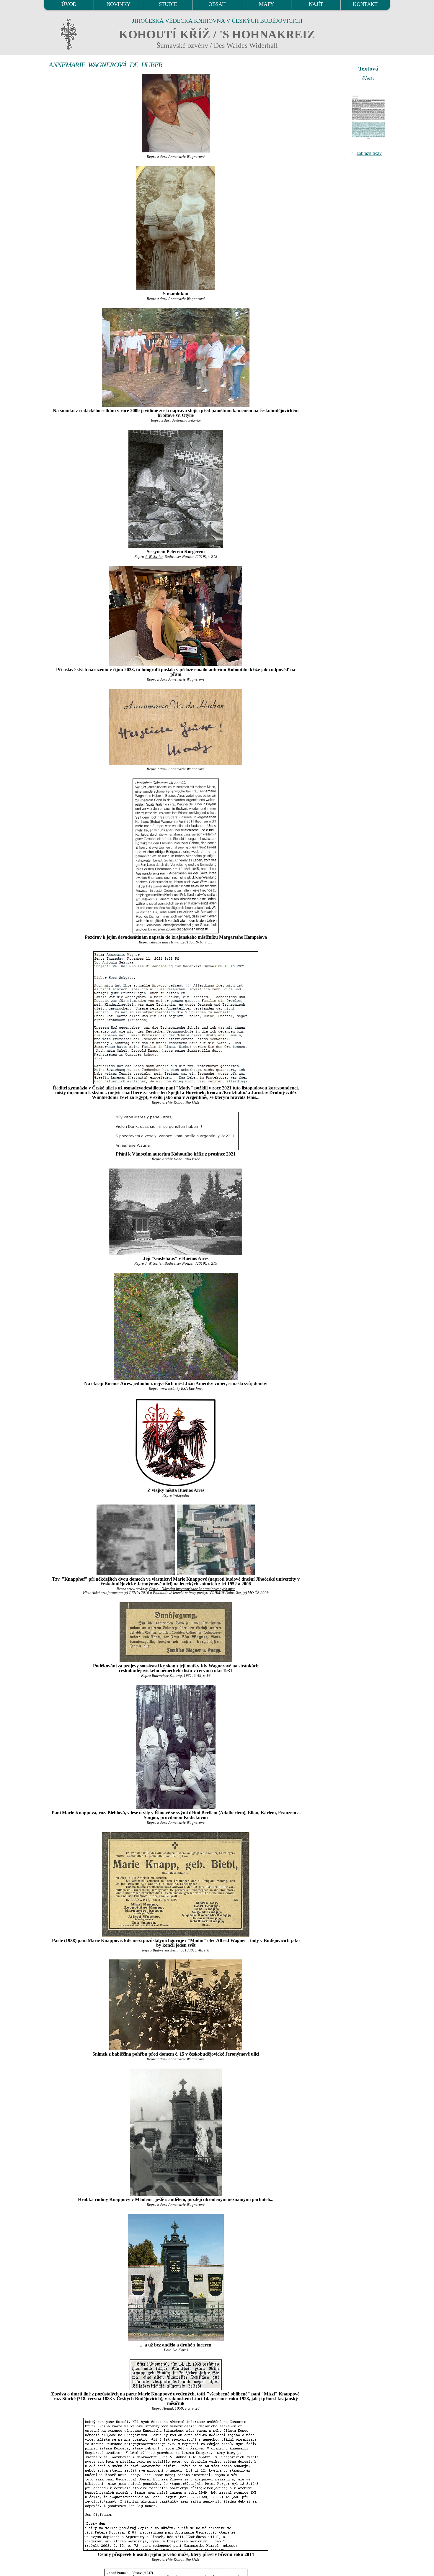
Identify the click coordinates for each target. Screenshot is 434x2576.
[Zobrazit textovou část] (369, 117)
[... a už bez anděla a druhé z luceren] (176, 2278)
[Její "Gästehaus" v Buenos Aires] (176, 1212)
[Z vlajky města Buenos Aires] (176, 1442)
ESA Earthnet (192, 1389)
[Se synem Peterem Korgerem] (176, 489)
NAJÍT (316, 4)
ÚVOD (69, 4)
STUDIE (168, 4)
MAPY (266, 4)
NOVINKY (119, 4)
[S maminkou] (176, 228)
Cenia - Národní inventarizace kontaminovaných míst (192, 1589)
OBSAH (217, 4)
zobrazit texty (369, 153)
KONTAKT (365, 4)
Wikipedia (181, 1495)
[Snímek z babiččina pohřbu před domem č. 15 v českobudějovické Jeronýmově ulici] (176, 2005)
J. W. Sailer (154, 557)
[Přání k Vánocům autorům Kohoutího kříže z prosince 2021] (176, 1131)
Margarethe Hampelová (243, 937)
